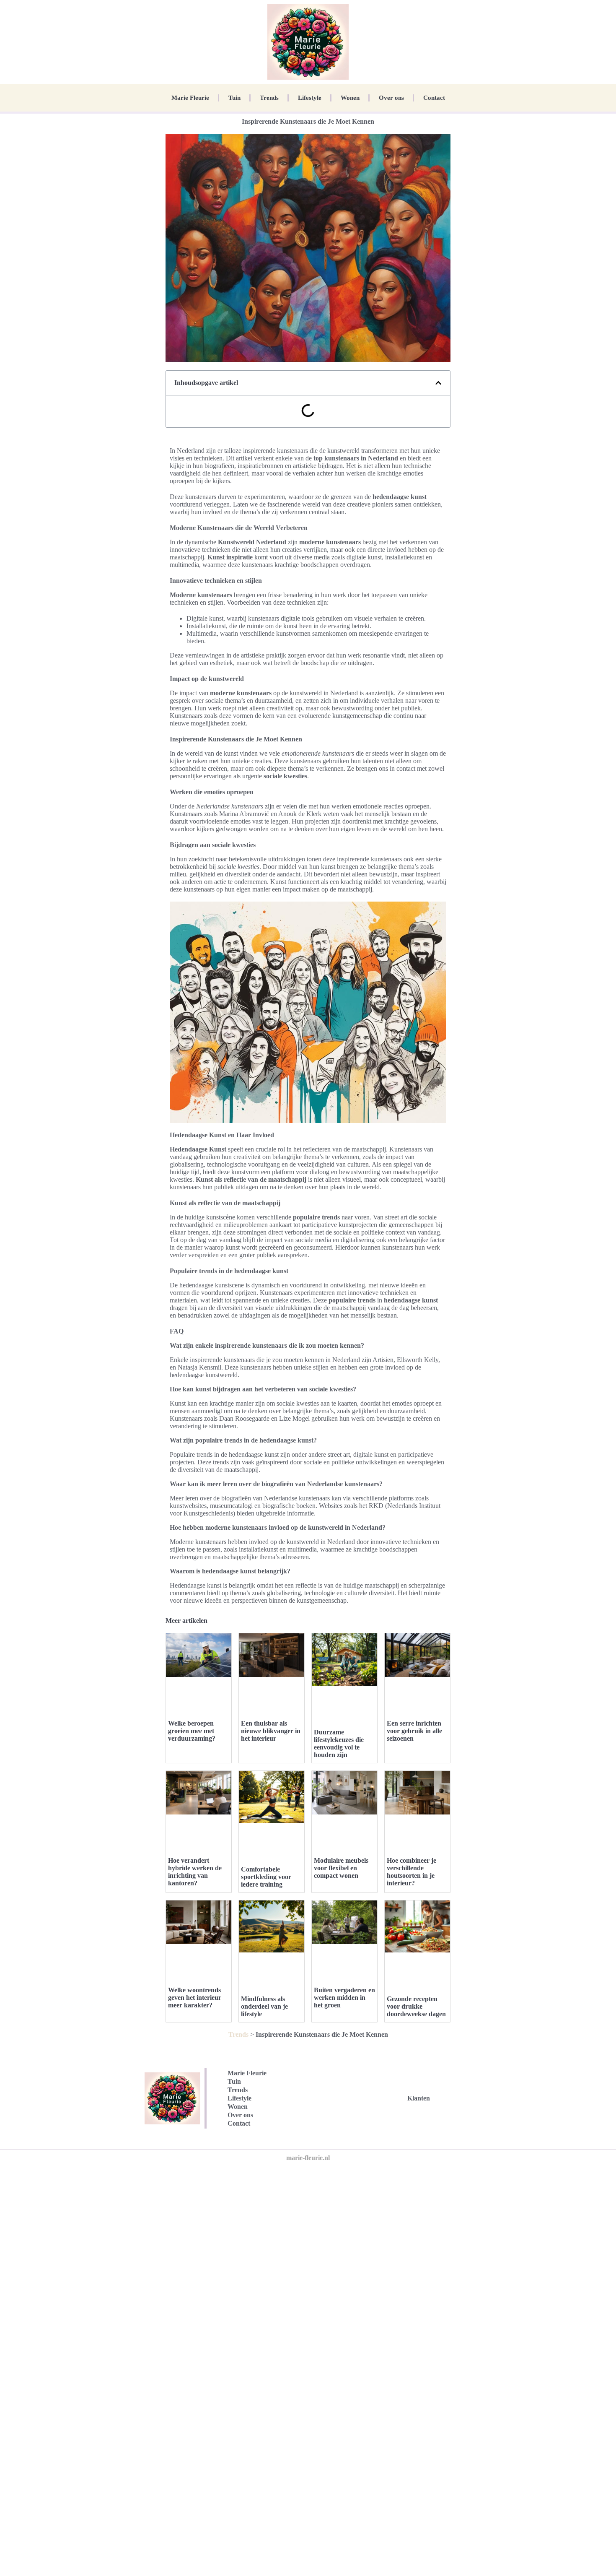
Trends (269, 98)
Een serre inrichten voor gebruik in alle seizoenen (414, 1731)
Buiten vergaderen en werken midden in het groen (344, 1998)
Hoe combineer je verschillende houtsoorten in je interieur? (412, 1872)
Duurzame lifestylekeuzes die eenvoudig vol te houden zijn (339, 1743)
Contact (434, 98)
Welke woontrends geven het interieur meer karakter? (195, 1998)
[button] (438, 383)
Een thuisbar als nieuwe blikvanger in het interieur (271, 1731)
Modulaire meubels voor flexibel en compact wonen (341, 1868)
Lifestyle (310, 98)
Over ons (391, 98)
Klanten (419, 2098)
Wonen (350, 98)
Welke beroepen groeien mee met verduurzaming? (192, 1731)
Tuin (234, 98)
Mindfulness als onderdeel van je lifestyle (264, 2006)
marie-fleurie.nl (308, 2158)
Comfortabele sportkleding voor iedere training (266, 1877)
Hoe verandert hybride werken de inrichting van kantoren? (195, 1872)
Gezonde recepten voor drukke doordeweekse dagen (416, 2006)
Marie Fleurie (190, 98)
